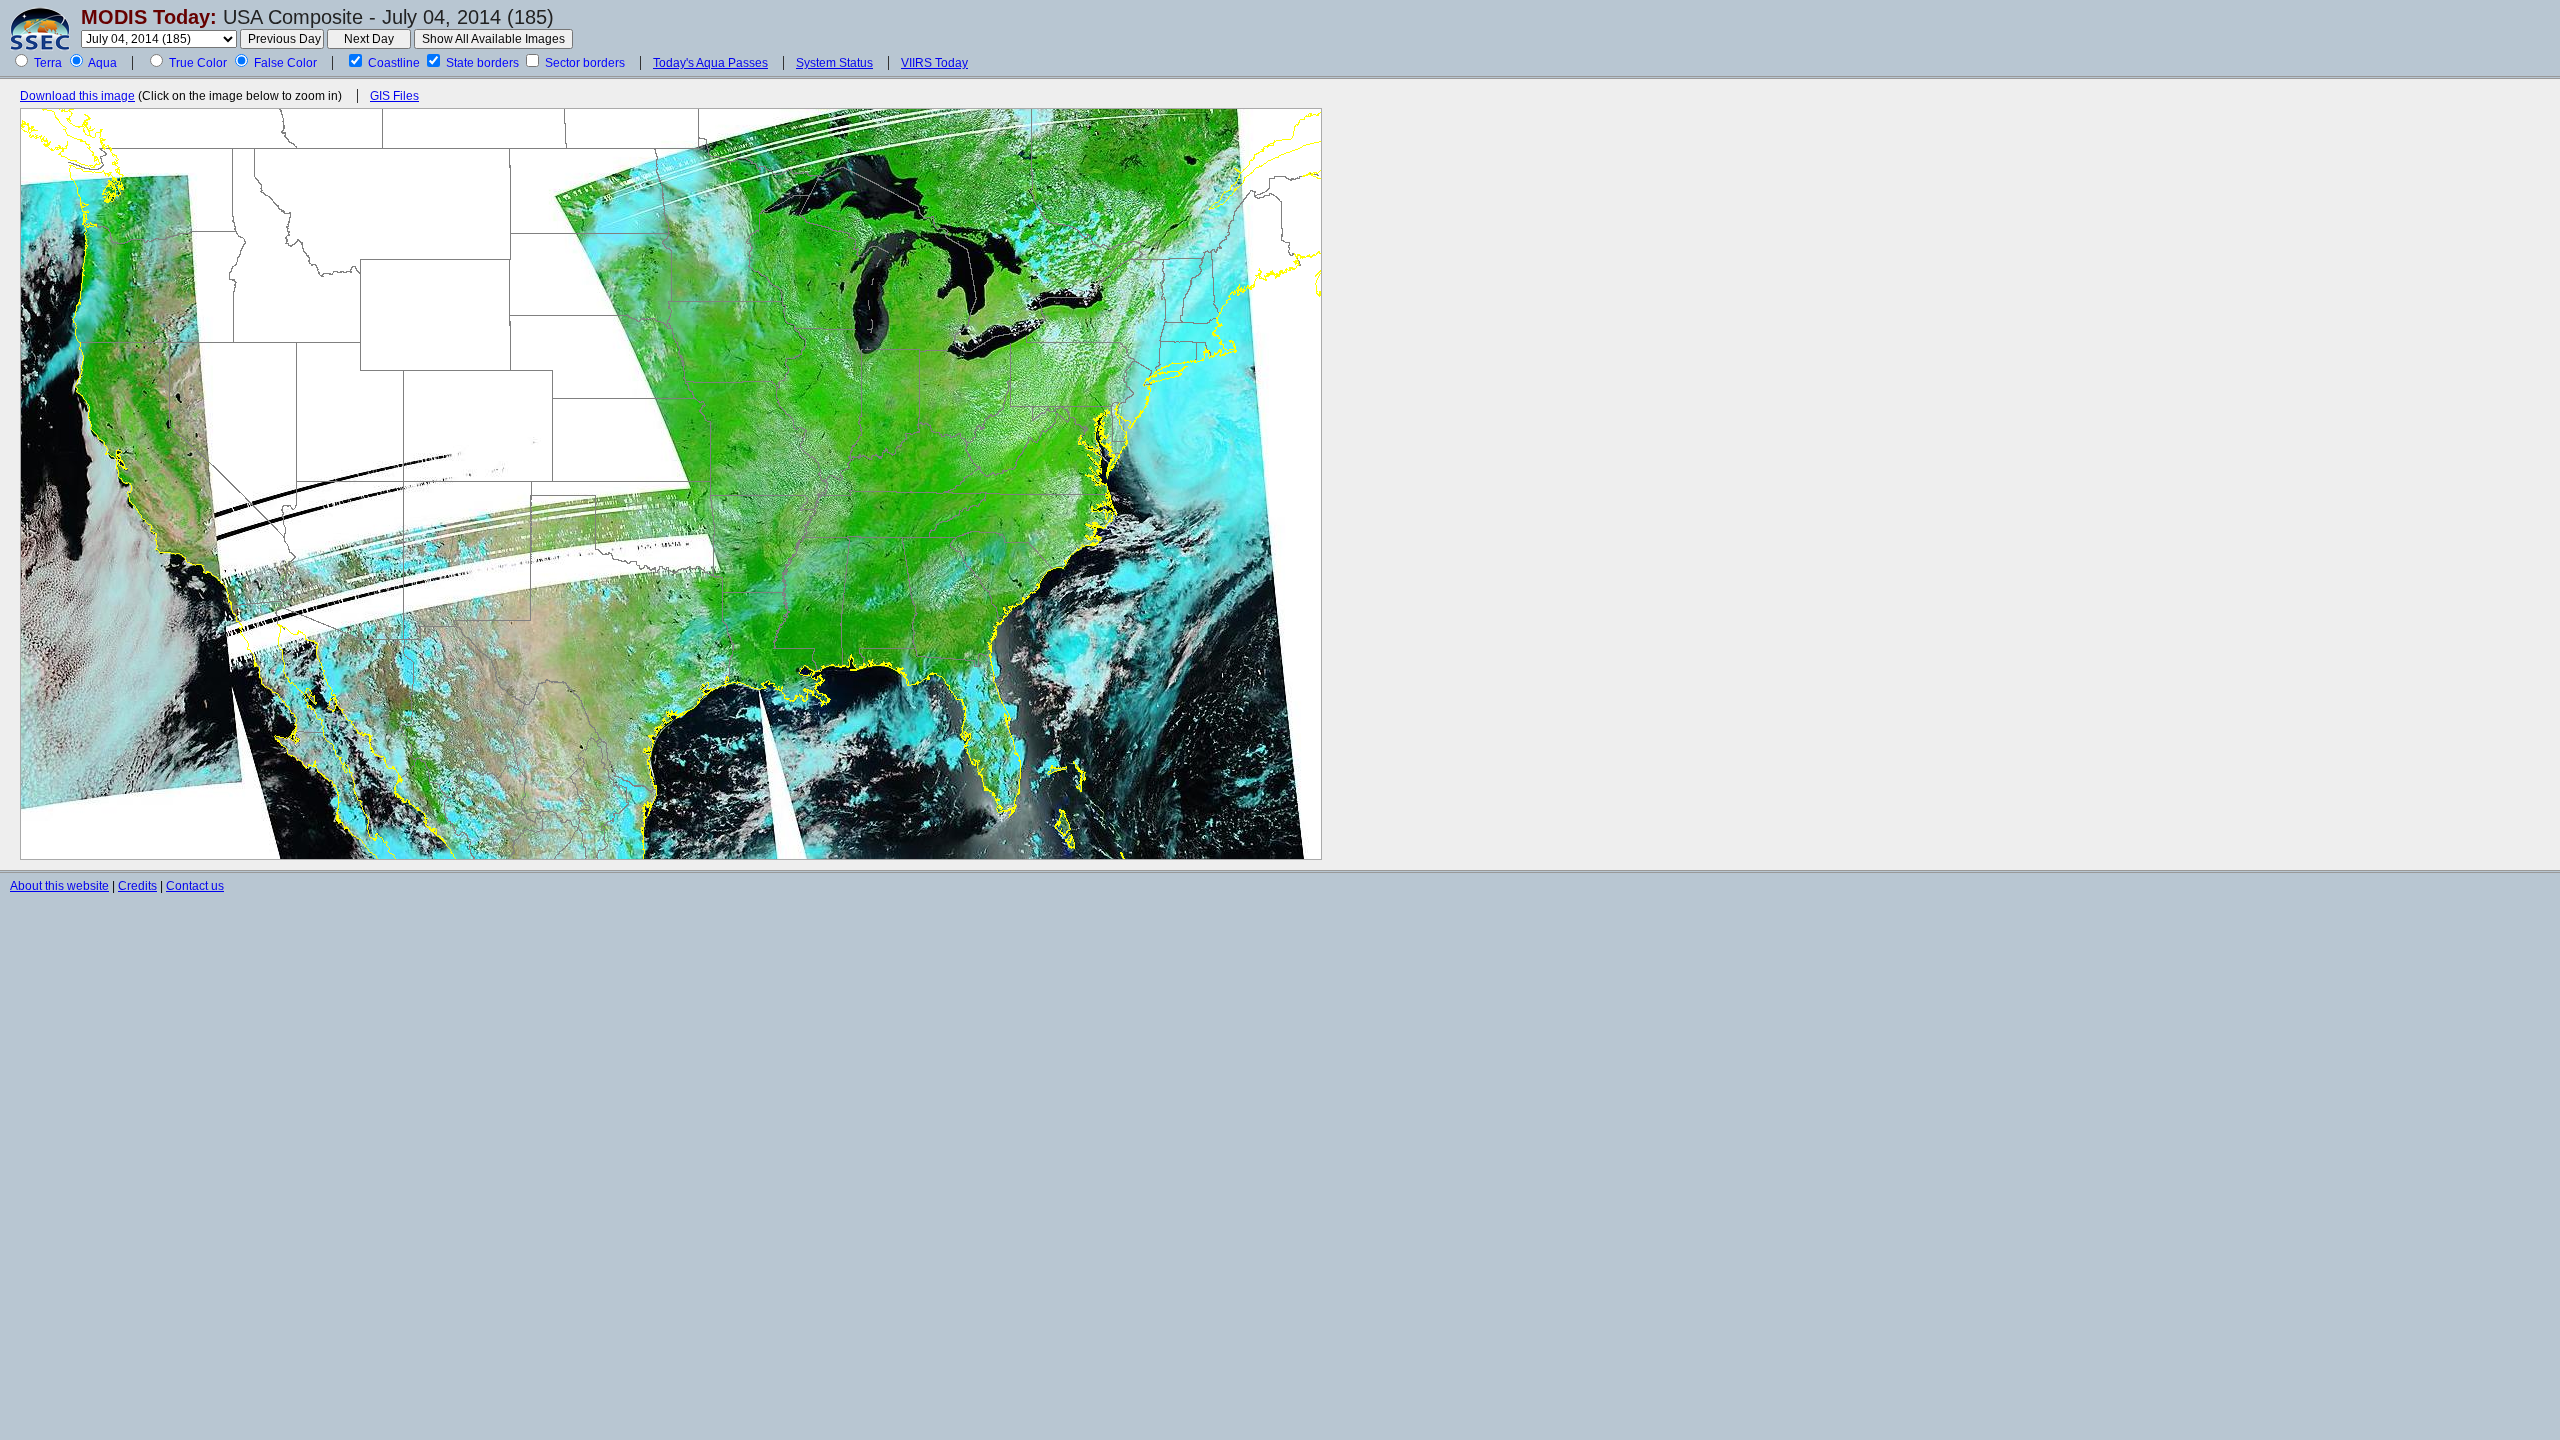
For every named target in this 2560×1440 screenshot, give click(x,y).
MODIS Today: (149, 17)
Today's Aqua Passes (710, 63)
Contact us (195, 886)
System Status (834, 63)
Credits (137, 886)
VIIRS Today (934, 63)
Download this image (77, 96)
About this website (59, 886)
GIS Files (394, 96)
